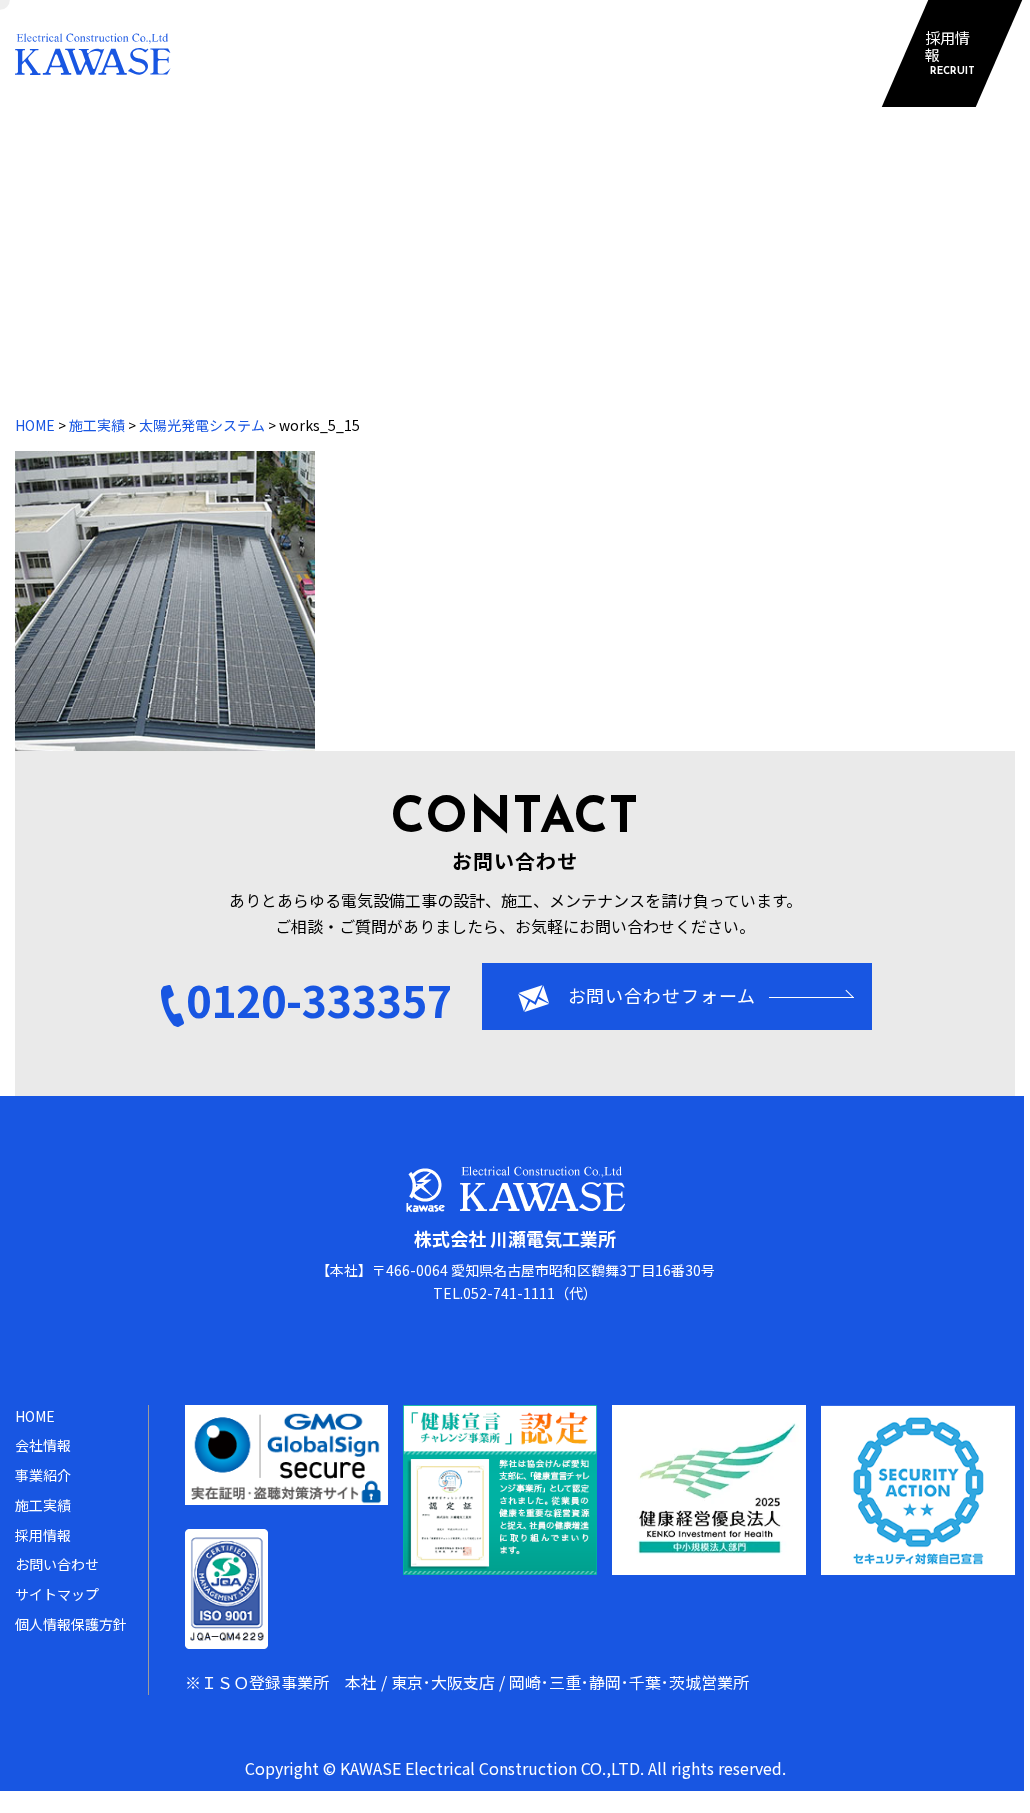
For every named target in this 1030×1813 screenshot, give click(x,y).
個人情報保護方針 (71, 1624)
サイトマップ (821, 53)
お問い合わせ (680, 53)
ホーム (219, 53)
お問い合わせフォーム (662, 995)
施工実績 (552, 53)
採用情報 (949, 53)
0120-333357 (319, 999)
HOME (35, 425)
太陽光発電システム (202, 425)
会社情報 (328, 53)
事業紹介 (441, 53)
